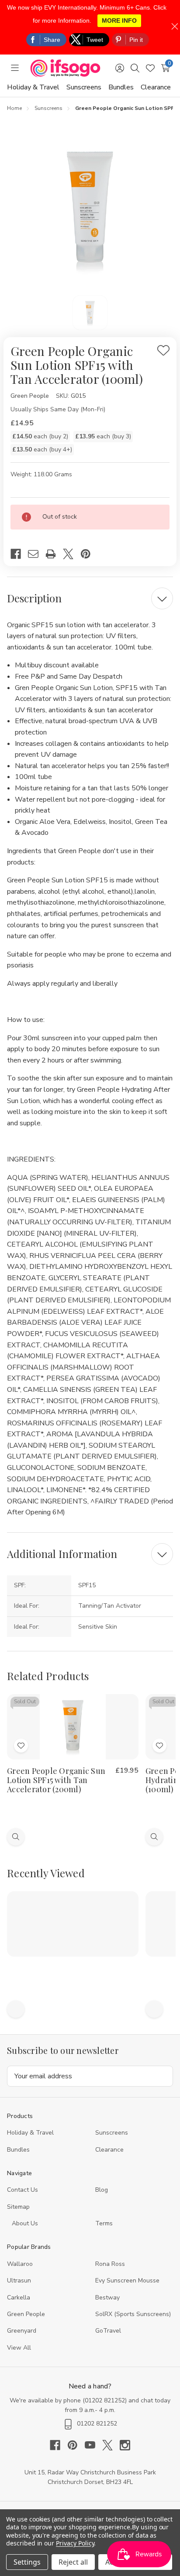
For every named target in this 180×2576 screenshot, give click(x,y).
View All (19, 2348)
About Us (25, 2223)
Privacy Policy (75, 2543)
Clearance (156, 87)
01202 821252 (105, 2400)
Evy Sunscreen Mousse (127, 2280)
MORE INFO (119, 20)
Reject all (73, 2562)
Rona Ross (110, 2264)
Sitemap (18, 2207)
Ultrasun (19, 2280)
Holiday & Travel (33, 87)
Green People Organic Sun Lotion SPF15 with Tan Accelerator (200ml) (56, 1780)
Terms (105, 2223)
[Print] (54, 554)
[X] (72, 554)
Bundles (121, 87)
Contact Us (22, 2190)
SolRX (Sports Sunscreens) (133, 2314)
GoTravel (108, 2331)
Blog (102, 2190)
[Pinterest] (89, 554)
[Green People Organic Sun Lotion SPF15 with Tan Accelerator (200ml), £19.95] (73, 1727)
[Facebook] (19, 554)
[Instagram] (125, 2445)
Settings (27, 2562)
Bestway (107, 2298)
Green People (26, 2314)
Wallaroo (20, 2264)
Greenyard (22, 2331)
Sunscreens (84, 87)
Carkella (19, 2298)
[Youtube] (93, 2445)
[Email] (37, 554)
